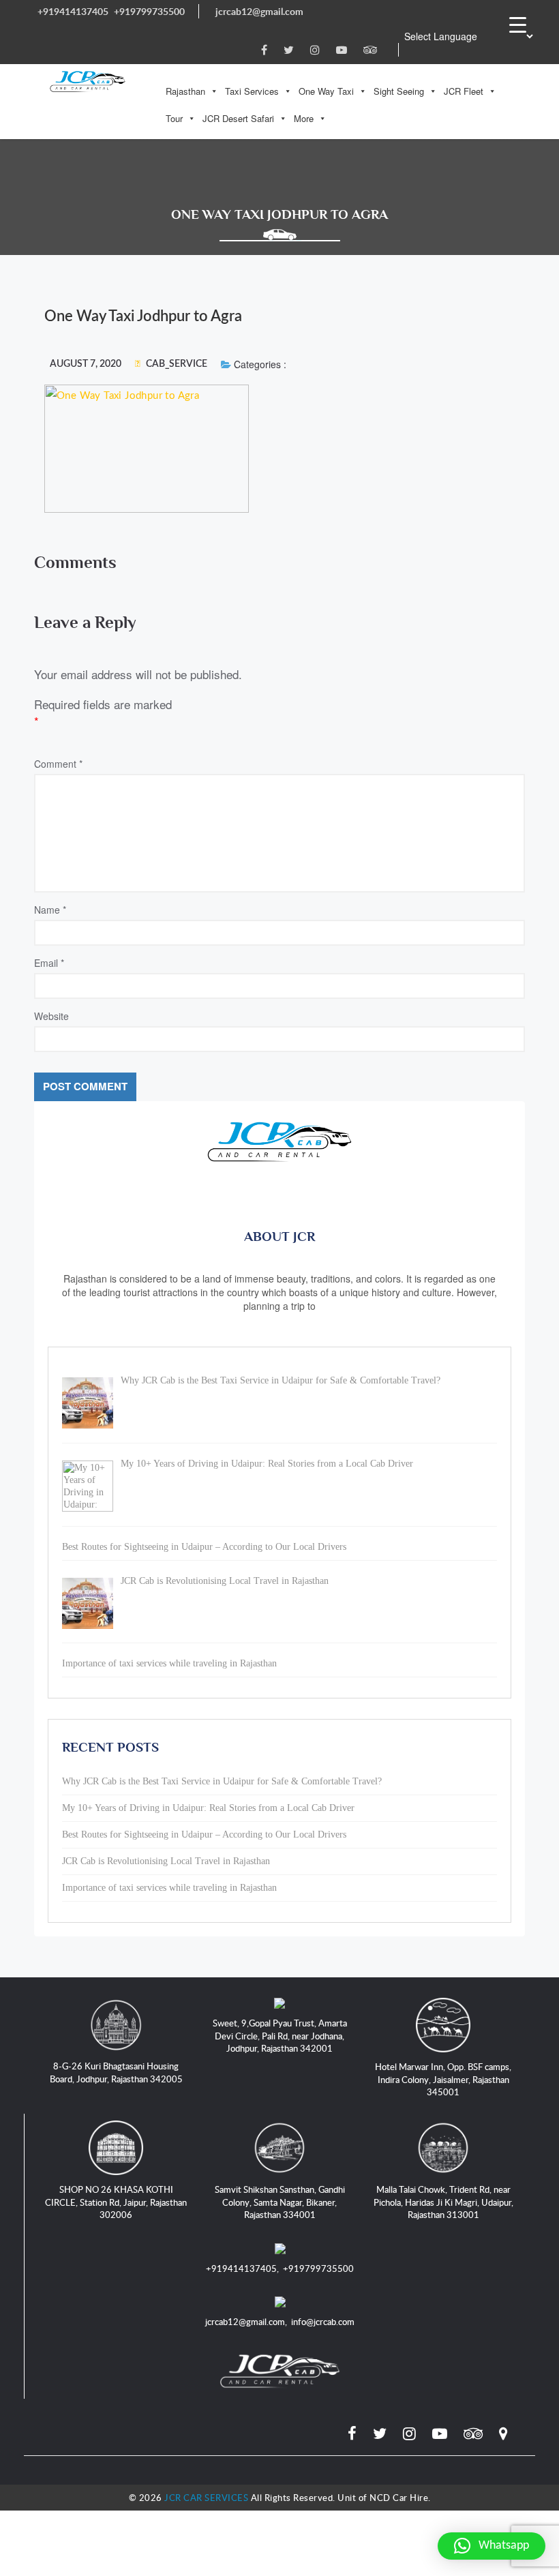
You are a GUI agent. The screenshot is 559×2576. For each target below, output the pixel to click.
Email (49, 963)
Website (51, 1016)
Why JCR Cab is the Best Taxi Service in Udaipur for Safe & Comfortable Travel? (222, 1781)
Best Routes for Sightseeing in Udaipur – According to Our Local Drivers (204, 1834)
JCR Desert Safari (238, 118)
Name (50, 910)
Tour (174, 118)
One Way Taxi (326, 91)
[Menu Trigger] (517, 24)
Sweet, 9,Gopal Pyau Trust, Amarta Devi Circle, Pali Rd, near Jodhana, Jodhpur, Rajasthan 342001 (280, 2036)
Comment (58, 764)
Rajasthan (185, 91)
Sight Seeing (399, 91)
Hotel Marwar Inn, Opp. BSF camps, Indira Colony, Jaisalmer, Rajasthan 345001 (443, 2079)
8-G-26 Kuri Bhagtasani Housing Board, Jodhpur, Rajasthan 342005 (116, 2072)
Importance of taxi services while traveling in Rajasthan (169, 1888)
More (304, 118)
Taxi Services (252, 91)
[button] (492, 2546)
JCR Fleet (464, 91)
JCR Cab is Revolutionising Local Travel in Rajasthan (166, 1861)
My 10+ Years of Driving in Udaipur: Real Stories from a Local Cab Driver (208, 1808)
